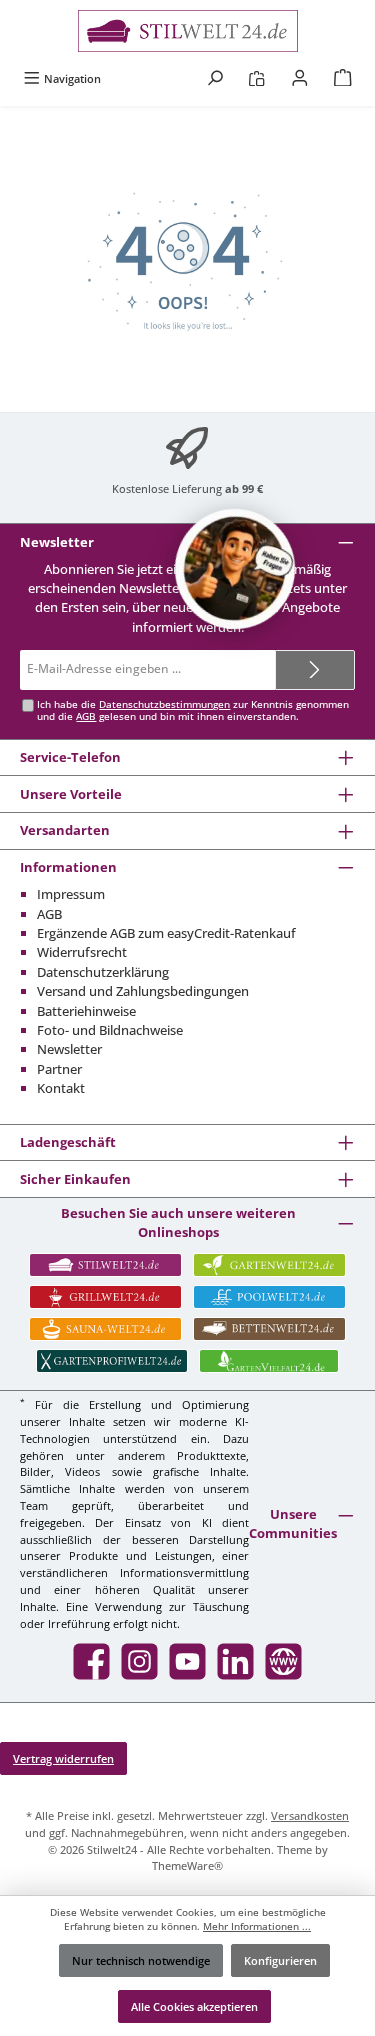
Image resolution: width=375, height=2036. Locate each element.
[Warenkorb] (343, 78)
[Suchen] (215, 78)
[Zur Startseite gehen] (187, 31)
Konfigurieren (280, 1960)
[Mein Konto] (300, 78)
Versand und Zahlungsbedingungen (143, 991)
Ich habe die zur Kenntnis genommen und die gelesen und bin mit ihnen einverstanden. (193, 710)
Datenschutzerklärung (103, 972)
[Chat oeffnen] (235, 569)
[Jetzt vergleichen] (256, 78)
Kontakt (61, 1088)
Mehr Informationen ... (257, 1926)
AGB (86, 716)
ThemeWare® (187, 1865)
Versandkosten (310, 1815)
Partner (59, 1069)
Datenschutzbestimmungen (164, 704)
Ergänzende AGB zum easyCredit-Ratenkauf (166, 933)
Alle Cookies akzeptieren (194, 2006)
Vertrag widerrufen (63, 1758)
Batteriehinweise (86, 1011)
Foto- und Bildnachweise (110, 1030)
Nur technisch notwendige (141, 1960)
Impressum (71, 894)
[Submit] (315, 670)
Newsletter (69, 1049)
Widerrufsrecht (82, 952)
